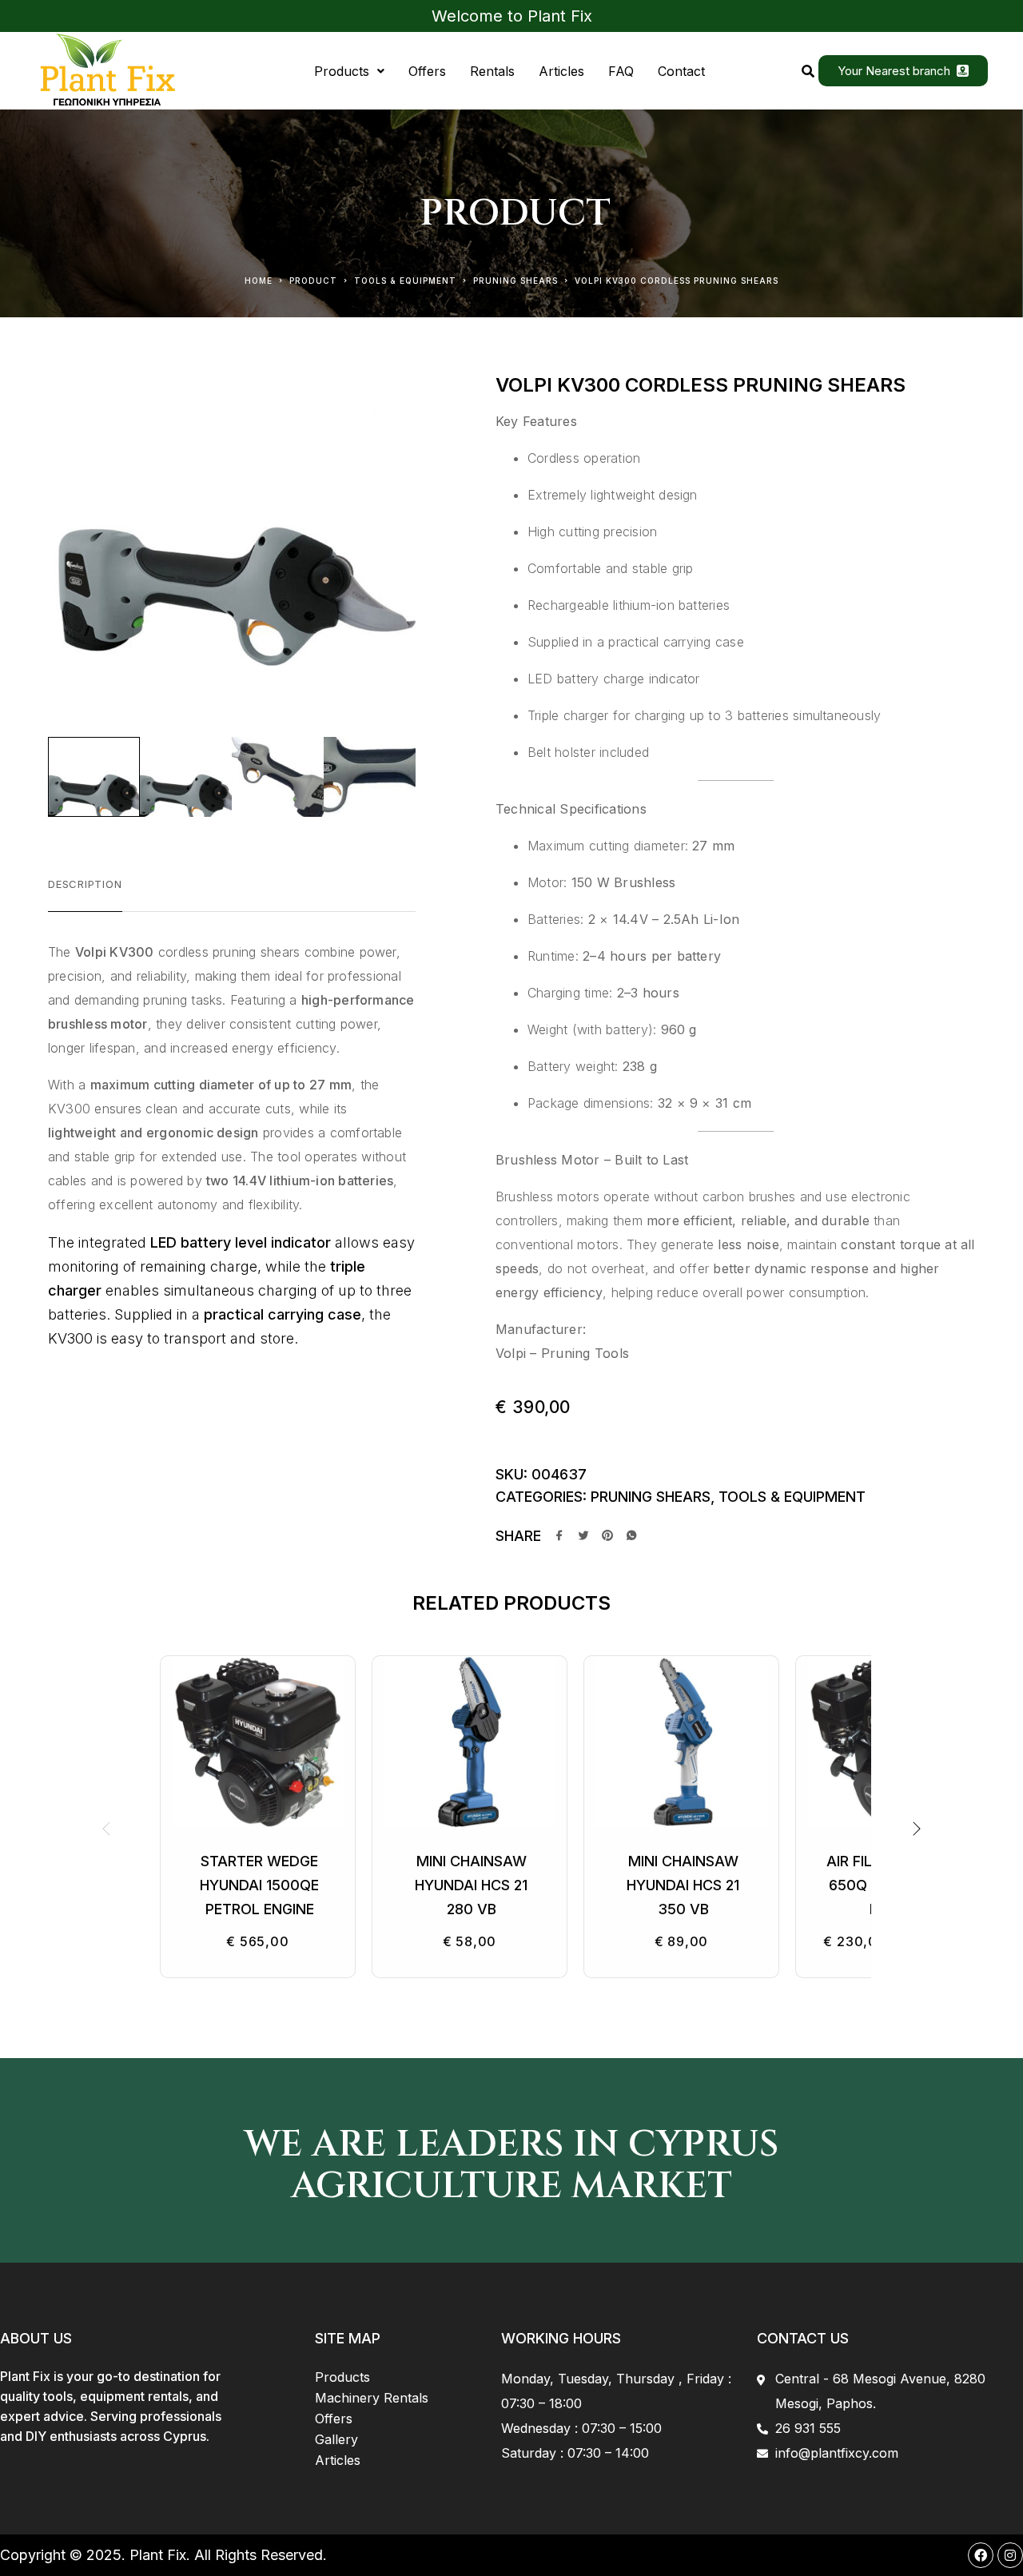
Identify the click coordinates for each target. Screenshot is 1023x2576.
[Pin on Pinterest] (607, 1537)
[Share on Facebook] (559, 1537)
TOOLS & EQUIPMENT (405, 281)
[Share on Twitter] (583, 1537)
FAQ (621, 71)
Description (85, 884)
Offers (427, 71)
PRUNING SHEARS (515, 281)
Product (313, 281)
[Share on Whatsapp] (631, 1537)
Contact (681, 71)
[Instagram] (1010, 2555)
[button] (349, 71)
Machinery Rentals (372, 2398)
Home (259, 281)
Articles (561, 71)
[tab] (85, 894)
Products (342, 71)
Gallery (336, 2439)
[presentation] (108, 1829)
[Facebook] (981, 2555)
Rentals (492, 71)
